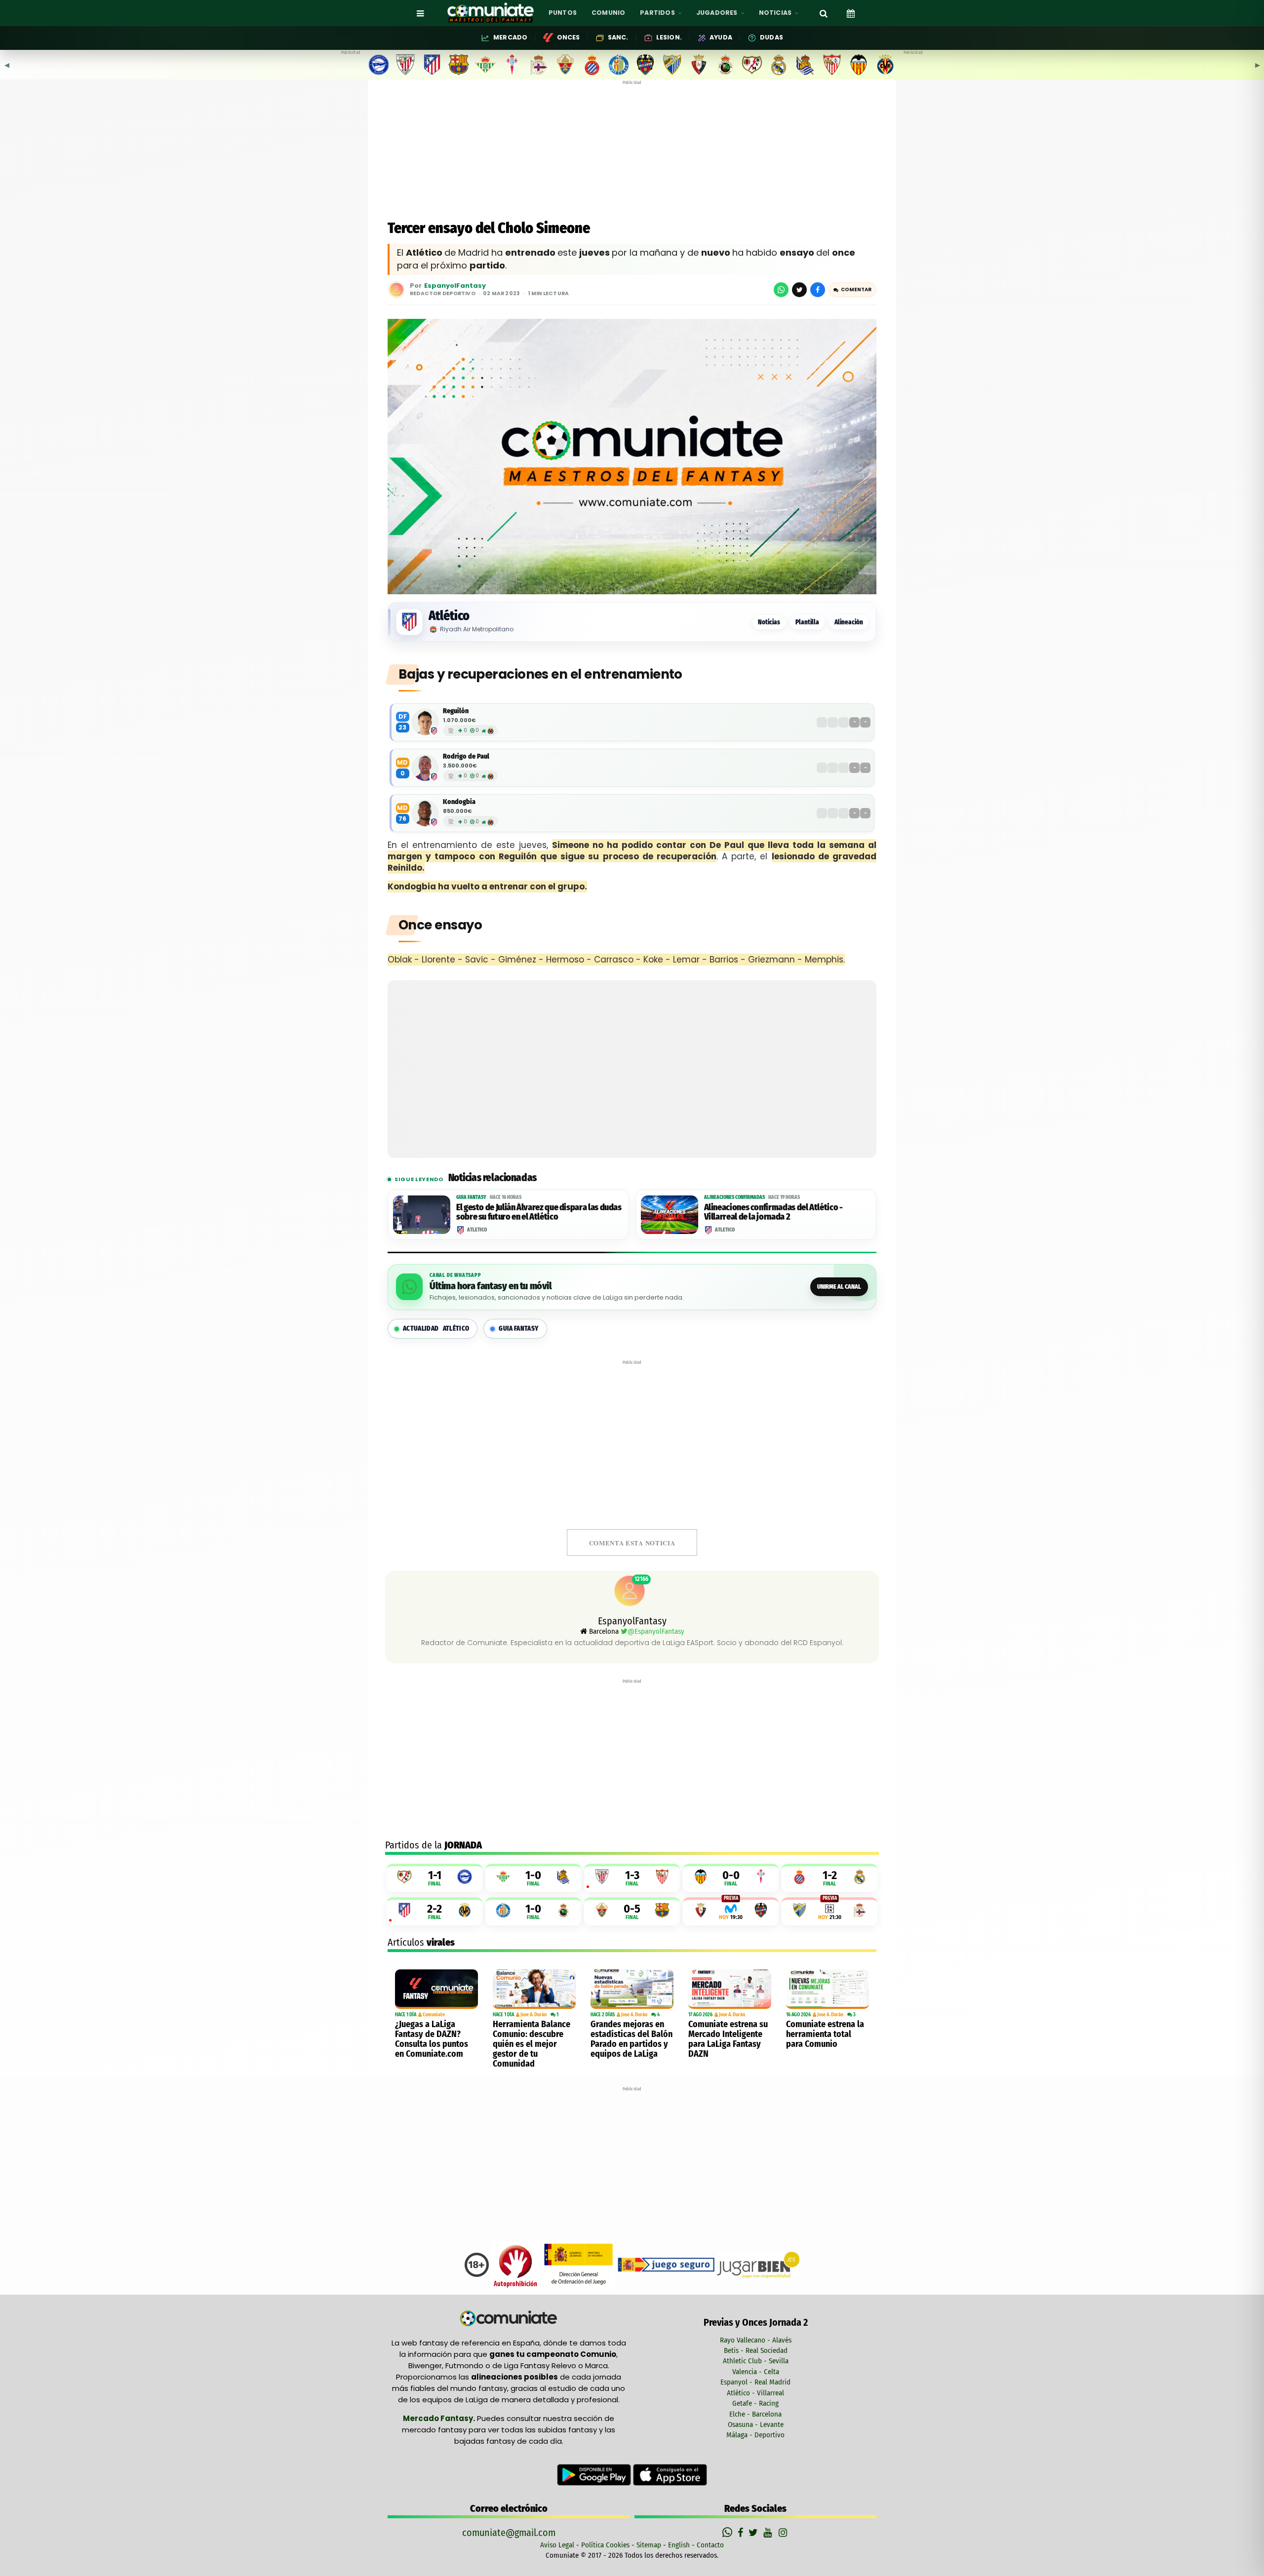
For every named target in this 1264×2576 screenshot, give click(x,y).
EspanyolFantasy (455, 286)
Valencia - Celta (756, 2372)
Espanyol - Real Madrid (755, 2382)
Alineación (849, 622)
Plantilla (807, 622)
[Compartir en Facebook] (818, 290)
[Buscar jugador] (824, 13)
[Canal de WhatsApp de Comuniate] (729, 2533)
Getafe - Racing (755, 2403)
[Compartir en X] (799, 290)
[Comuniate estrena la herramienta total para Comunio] (828, 1989)
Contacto (710, 2545)
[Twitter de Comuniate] (754, 2533)
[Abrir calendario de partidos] (851, 13)
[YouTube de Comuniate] (770, 2533)
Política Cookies (605, 2545)
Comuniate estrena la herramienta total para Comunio (825, 2034)
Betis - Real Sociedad (756, 2350)
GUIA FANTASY (518, 1328)
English (679, 2545)
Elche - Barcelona (755, 2414)
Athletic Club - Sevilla (756, 2361)
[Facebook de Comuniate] (742, 2533)
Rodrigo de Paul (466, 756)
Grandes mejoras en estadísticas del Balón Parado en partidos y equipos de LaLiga (632, 2039)
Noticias (769, 622)
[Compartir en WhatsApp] (781, 290)
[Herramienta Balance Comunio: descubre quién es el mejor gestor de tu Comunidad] (534, 1989)
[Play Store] (595, 2474)
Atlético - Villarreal (755, 2393)
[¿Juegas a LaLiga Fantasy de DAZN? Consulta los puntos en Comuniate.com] (436, 1989)
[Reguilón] (425, 722)
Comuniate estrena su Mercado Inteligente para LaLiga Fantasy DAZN (728, 2039)
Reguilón (456, 711)
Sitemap (649, 2545)
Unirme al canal (839, 1287)
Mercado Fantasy (438, 2418)
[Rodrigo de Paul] (425, 768)
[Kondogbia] (425, 813)
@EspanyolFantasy (656, 1631)
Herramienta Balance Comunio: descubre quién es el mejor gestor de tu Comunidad (532, 2044)
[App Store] (670, 2474)
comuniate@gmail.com (509, 2533)
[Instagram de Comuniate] (784, 2533)
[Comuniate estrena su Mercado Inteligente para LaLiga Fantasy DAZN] (730, 1989)
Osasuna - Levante (756, 2424)
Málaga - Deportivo (755, 2435)
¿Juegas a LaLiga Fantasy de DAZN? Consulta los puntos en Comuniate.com (432, 2039)
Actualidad (436, 1328)
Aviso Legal (557, 2545)
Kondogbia (459, 802)
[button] (852, 290)
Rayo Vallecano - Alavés (756, 2340)
